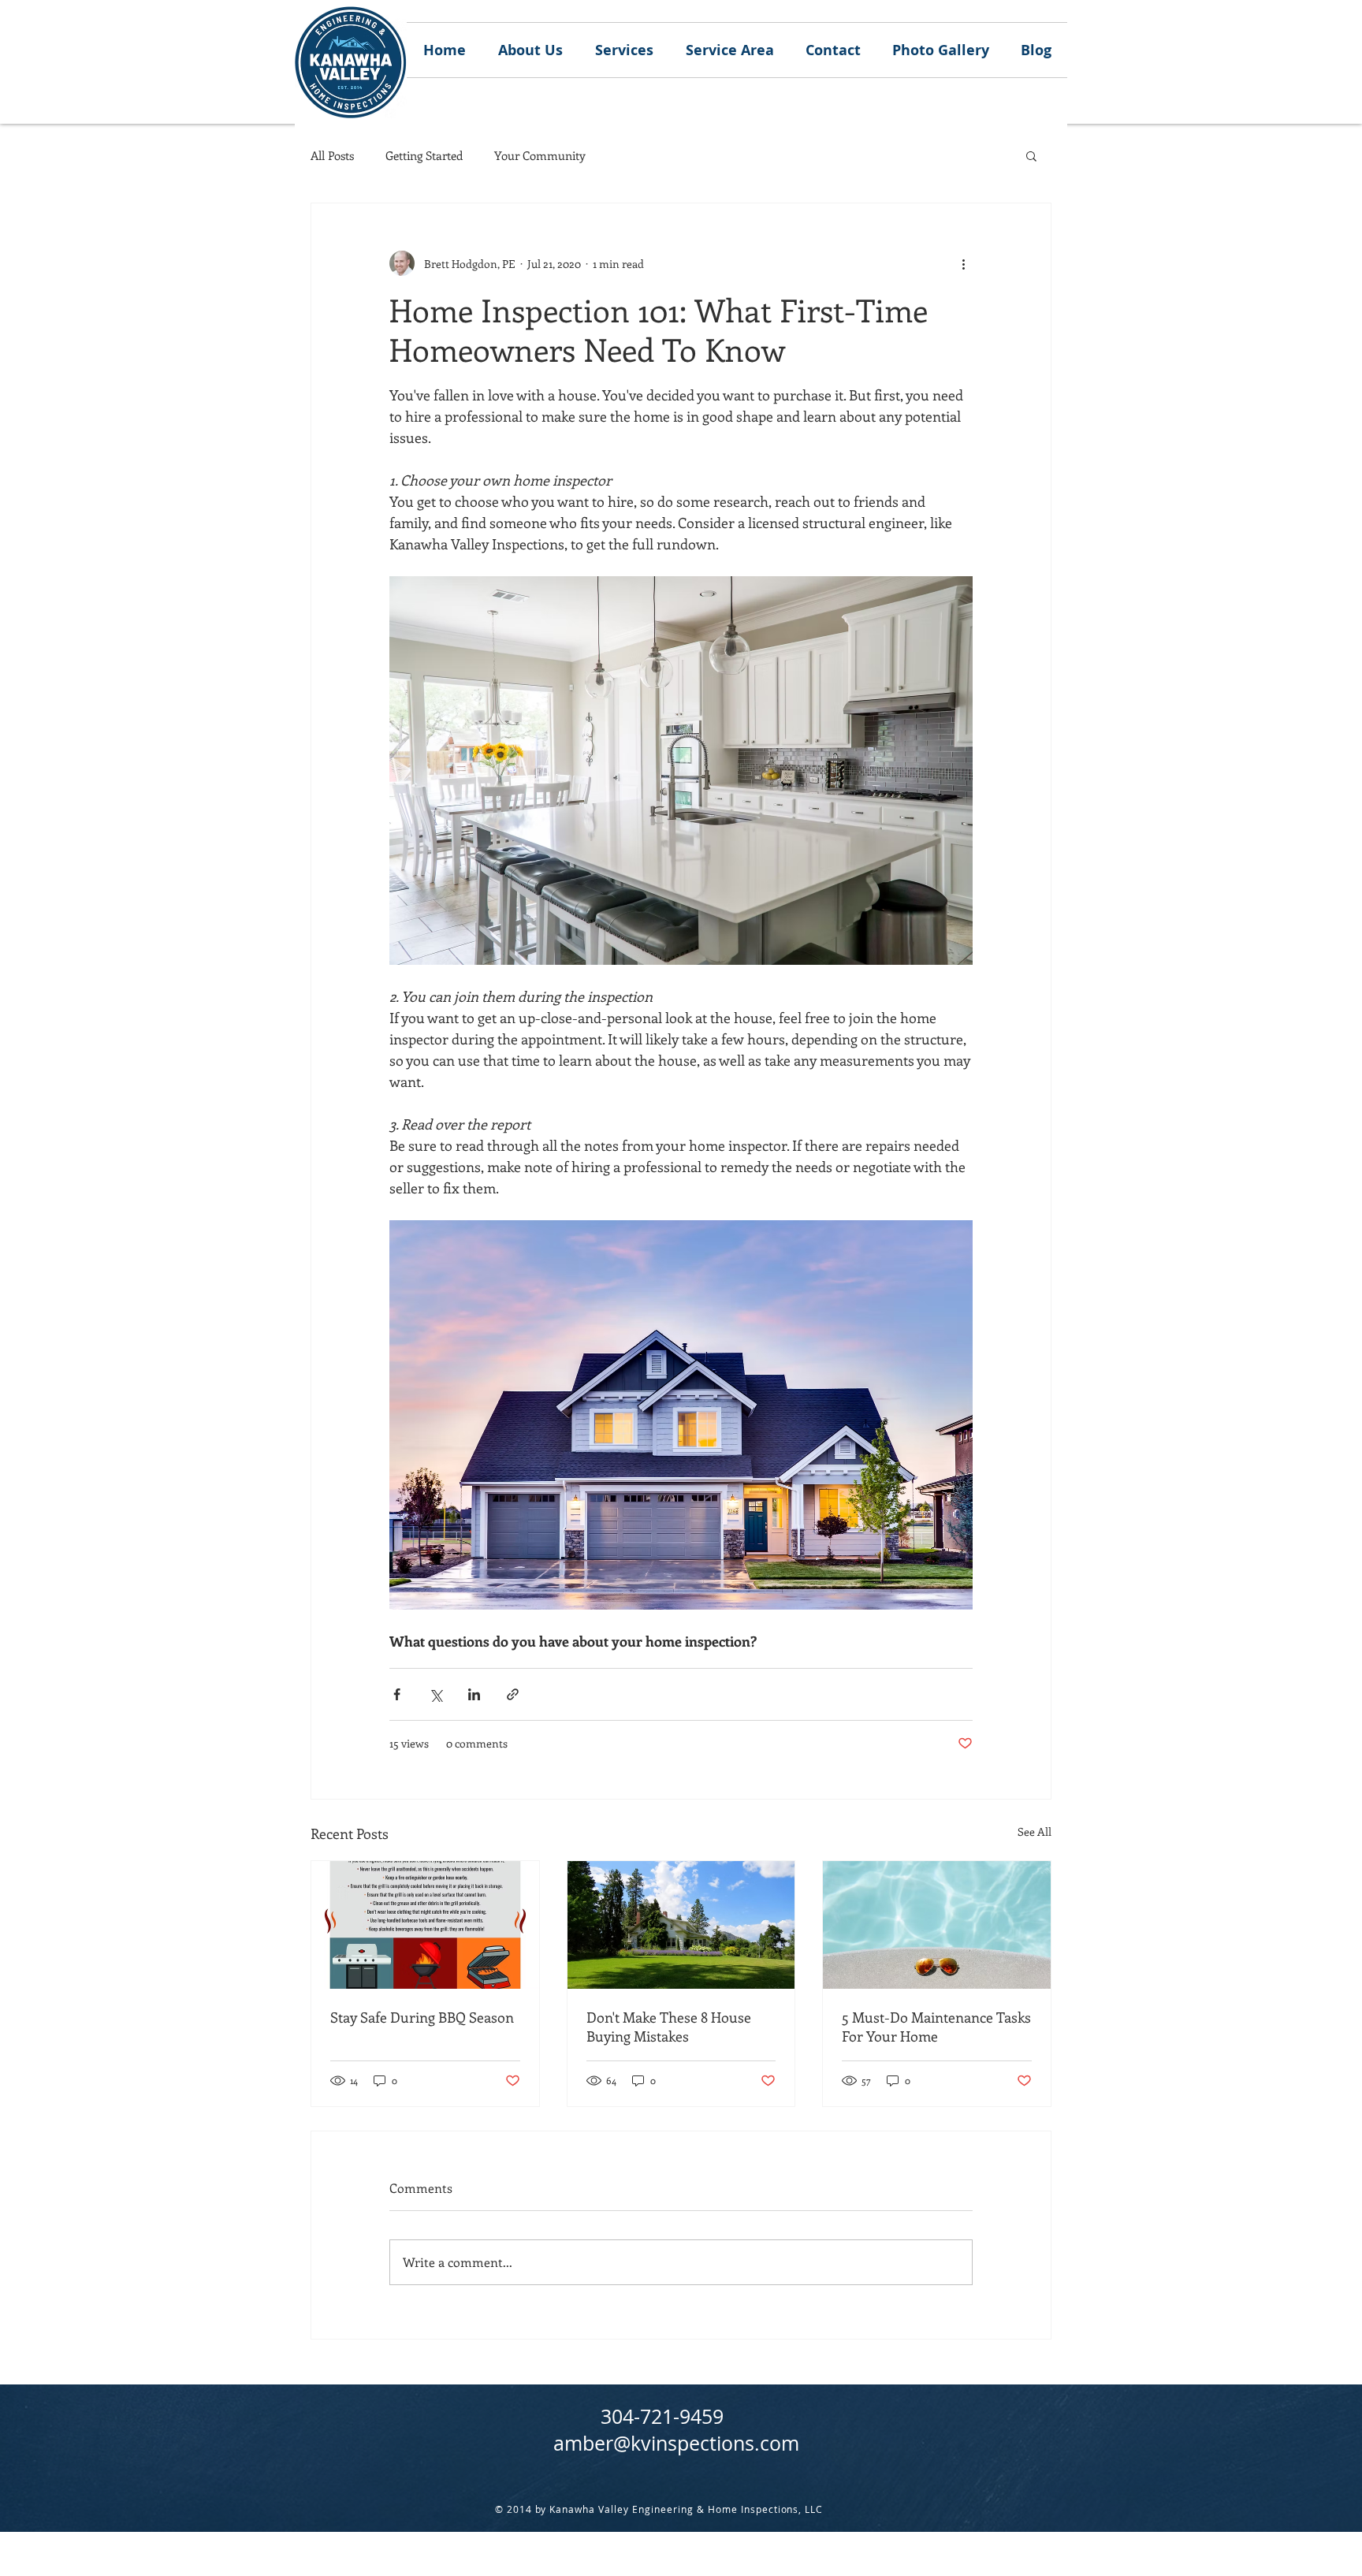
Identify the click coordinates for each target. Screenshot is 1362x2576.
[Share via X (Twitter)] (435, 1694)
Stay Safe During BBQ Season (422, 2017)
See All (1035, 1831)
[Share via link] (513, 1694)
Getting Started (424, 155)
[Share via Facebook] (397, 1694)
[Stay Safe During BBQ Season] (425, 1925)
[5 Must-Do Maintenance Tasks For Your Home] (937, 1925)
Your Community (540, 155)
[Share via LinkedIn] (474, 1694)
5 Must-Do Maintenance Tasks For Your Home (936, 2027)
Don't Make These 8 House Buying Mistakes (669, 2027)
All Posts (332, 155)
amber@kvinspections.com (676, 2443)
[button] (1031, 155)
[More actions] (963, 263)
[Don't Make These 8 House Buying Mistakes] (681, 1925)
